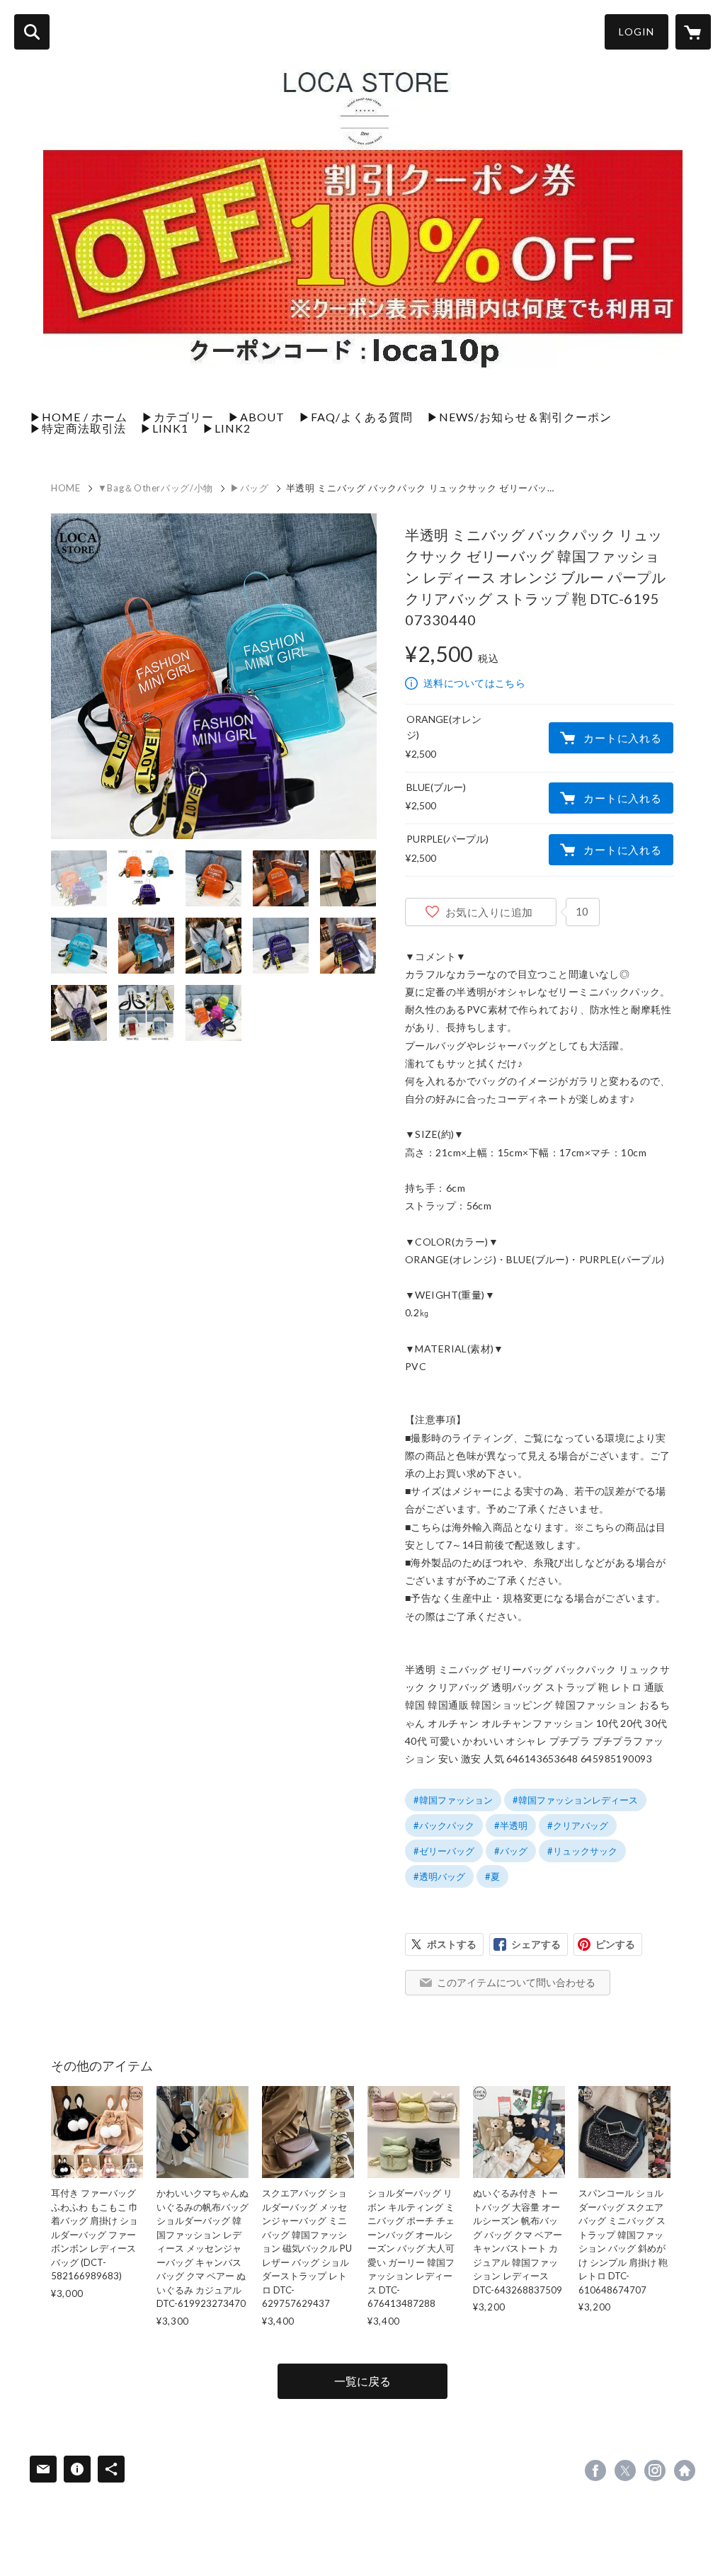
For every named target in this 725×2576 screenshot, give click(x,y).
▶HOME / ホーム (79, 417)
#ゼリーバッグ (444, 1851)
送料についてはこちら (474, 683)
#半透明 (511, 1825)
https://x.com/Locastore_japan (625, 2470)
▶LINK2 (227, 428)
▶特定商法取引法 (78, 428)
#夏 (492, 1876)
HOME (66, 488)
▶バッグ (250, 488)
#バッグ (511, 1851)
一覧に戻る (362, 2381)
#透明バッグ (439, 1876)
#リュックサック (582, 1851)
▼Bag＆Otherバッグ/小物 (155, 488)
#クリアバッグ (578, 1825)
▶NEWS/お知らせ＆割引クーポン (519, 417)
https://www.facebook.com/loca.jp (595, 2470)
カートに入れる (622, 738)
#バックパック (444, 1825)
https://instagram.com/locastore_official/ (655, 2470)
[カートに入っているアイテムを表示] (693, 32)
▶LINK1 (164, 428)
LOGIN (636, 32)
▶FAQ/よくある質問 (356, 417)
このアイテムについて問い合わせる (516, 1982)
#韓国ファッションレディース (575, 1800)
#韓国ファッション (453, 1800)
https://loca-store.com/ (685, 2470)
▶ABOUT (256, 417)
